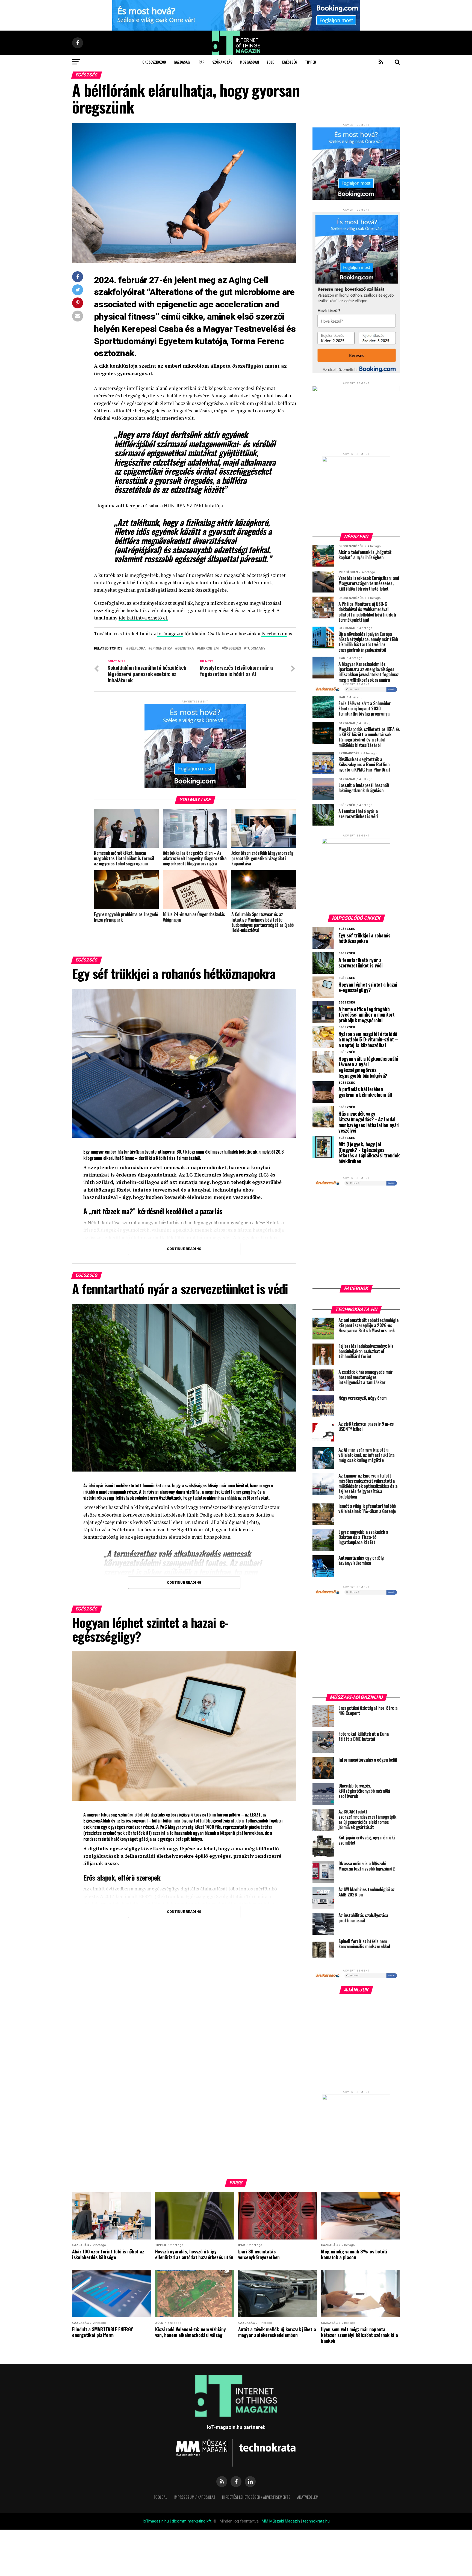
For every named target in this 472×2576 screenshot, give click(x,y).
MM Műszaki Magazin (281, 2521)
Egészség (290, 62)
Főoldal (160, 2497)
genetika (186, 649)
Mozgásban (249, 62)
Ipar (201, 62)
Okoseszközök (154, 62)
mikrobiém (209, 649)
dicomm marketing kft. (192, 2521)
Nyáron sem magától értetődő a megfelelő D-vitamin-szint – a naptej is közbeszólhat (368, 1040)
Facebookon (274, 634)
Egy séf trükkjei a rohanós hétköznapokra (364, 938)
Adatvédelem (308, 2497)
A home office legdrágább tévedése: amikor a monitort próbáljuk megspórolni (366, 1015)
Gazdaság (182, 62)
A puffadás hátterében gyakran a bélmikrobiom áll (365, 1092)
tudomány (256, 649)
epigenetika (161, 649)
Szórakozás (222, 62)
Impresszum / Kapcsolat (195, 2497)
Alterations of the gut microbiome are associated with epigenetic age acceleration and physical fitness (194, 304)
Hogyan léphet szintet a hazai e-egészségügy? (368, 987)
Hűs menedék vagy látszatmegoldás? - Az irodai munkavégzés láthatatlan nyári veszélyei (369, 1122)
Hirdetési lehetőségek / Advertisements (256, 2497)
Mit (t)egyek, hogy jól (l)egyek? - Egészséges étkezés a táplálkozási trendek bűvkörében (369, 1153)
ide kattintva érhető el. (143, 618)
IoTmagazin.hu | (157, 2521)
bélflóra (137, 649)
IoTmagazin (170, 634)
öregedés (232, 649)
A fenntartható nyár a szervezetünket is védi (361, 963)
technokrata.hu (316, 2521)
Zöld (271, 62)
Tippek (310, 62)
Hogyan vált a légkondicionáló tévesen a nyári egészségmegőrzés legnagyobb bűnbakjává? (368, 1067)
